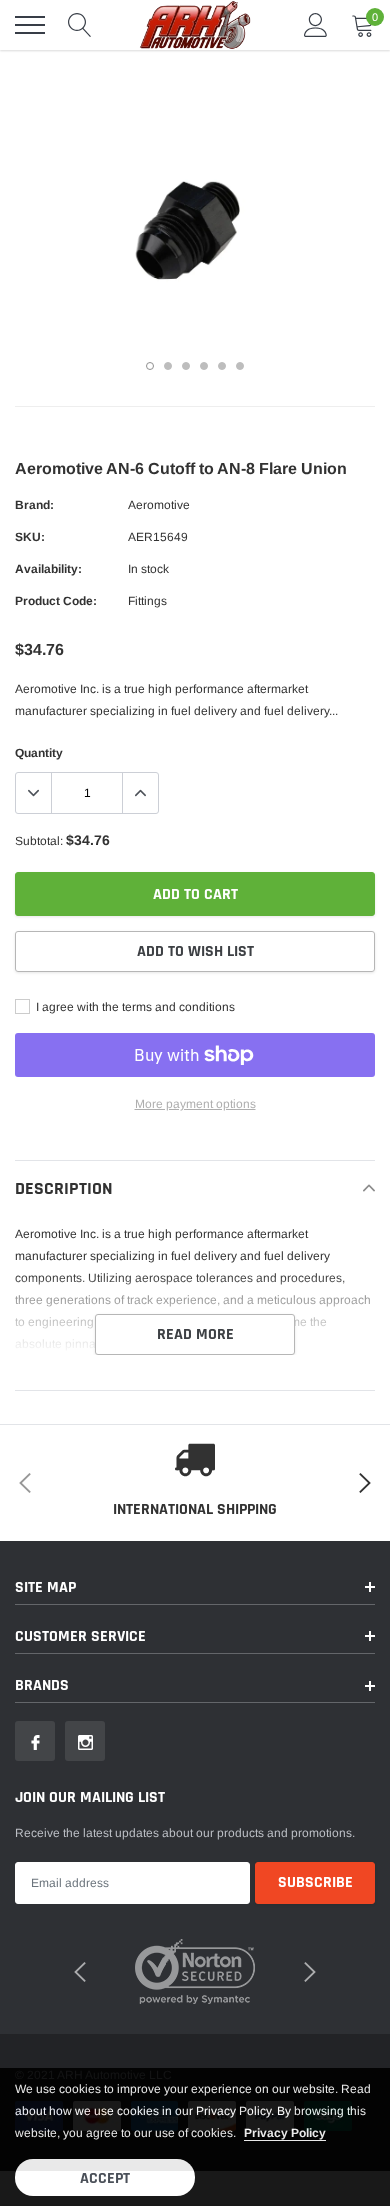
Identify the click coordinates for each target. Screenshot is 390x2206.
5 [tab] (222, 366)
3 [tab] (186, 366)
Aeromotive (159, 505)
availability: (48, 569)
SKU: (30, 537)
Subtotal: (39, 841)
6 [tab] (240, 366)
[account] (316, 25)
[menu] (30, 25)
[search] (80, 25)
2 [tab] (168, 366)
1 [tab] (150, 366)
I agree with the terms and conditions (134, 1007)
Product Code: (56, 601)
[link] (35, 1741)
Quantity (39, 753)
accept (105, 2178)
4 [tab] (204, 366)
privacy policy (285, 2133)
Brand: (34, 505)
